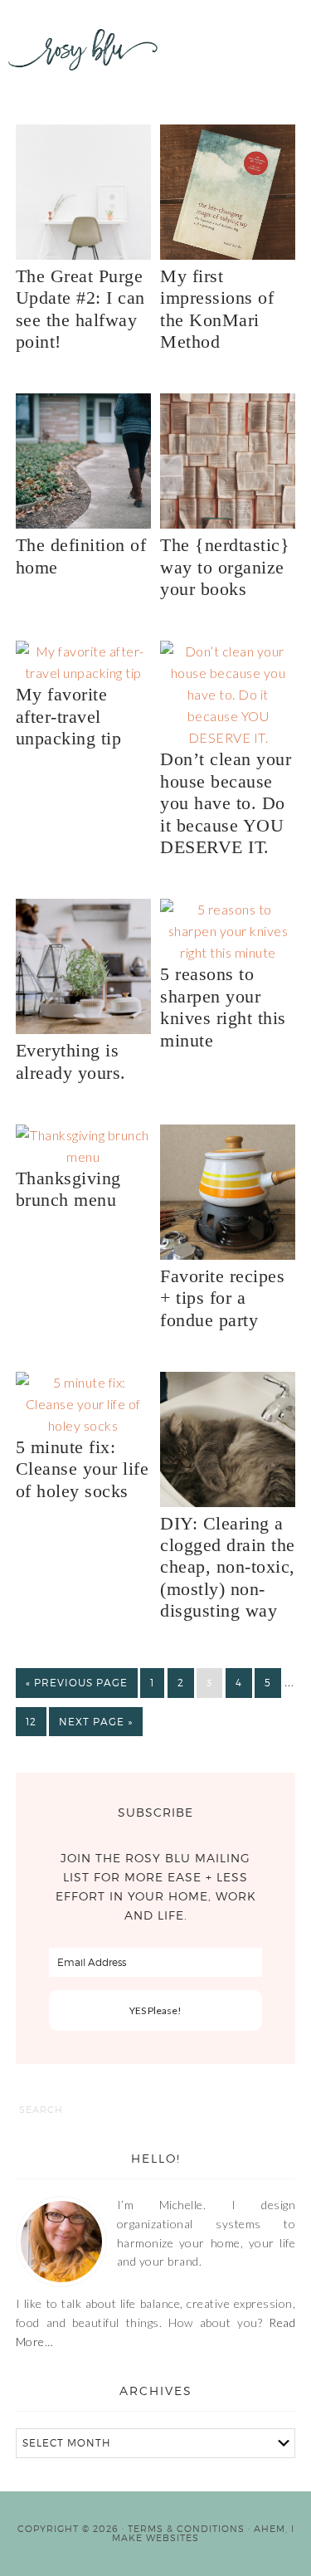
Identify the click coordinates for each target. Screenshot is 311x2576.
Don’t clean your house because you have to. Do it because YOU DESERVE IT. (226, 803)
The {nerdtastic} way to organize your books (225, 567)
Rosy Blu (83, 66)
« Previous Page (77, 1683)
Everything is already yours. (71, 1061)
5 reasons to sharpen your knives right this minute (223, 1007)
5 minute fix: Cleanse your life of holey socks (83, 1469)
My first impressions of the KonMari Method (217, 309)
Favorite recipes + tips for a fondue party (222, 1298)
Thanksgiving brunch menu (68, 1189)
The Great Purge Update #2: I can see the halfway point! (80, 309)
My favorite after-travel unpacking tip (69, 716)
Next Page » (96, 1722)
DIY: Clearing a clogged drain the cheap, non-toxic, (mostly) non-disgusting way (228, 1567)
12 (31, 1722)
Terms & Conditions (186, 2529)
